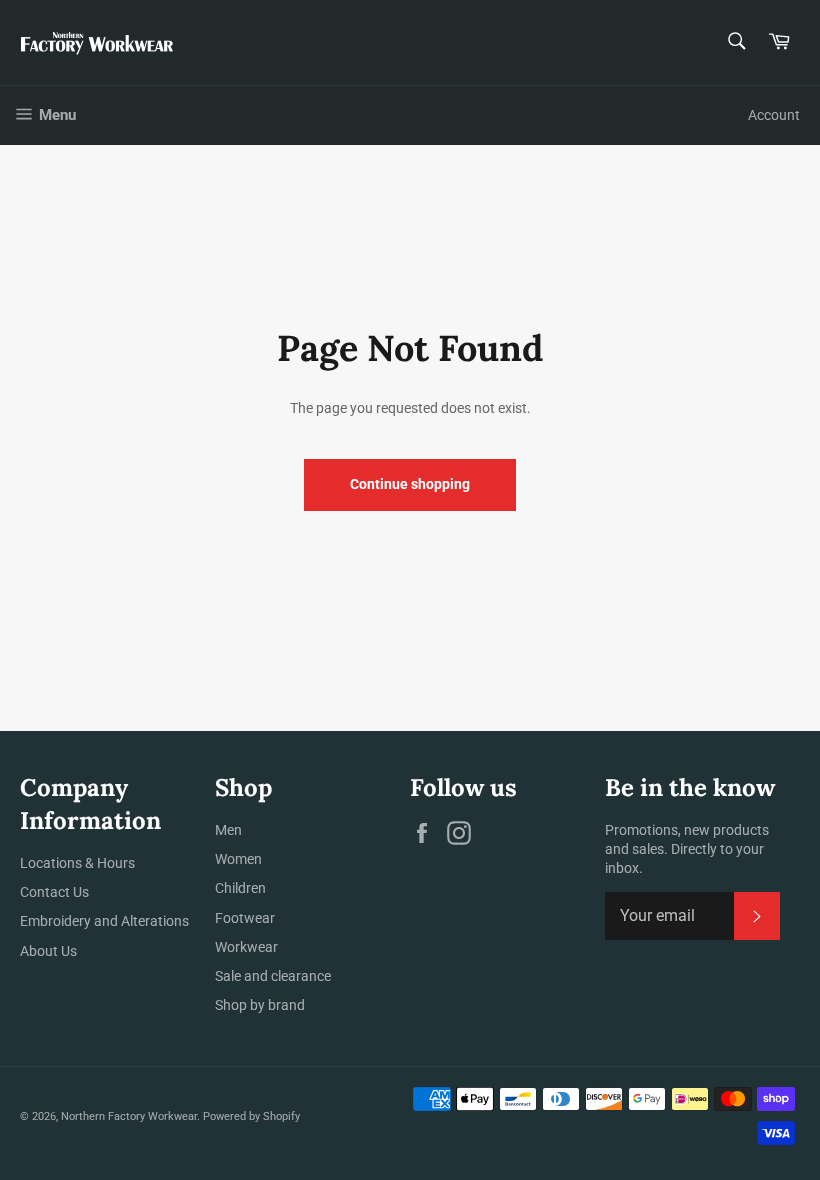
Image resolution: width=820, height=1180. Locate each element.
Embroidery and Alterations (104, 921)
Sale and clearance (273, 976)
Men (228, 830)
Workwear (246, 947)
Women (238, 859)
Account (774, 115)
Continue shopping (410, 484)
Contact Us (54, 892)
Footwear (245, 918)
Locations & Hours (77, 863)
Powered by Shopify (251, 1116)
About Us (48, 951)
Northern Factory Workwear (129, 1116)
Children (240, 888)
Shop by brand (260, 1005)
